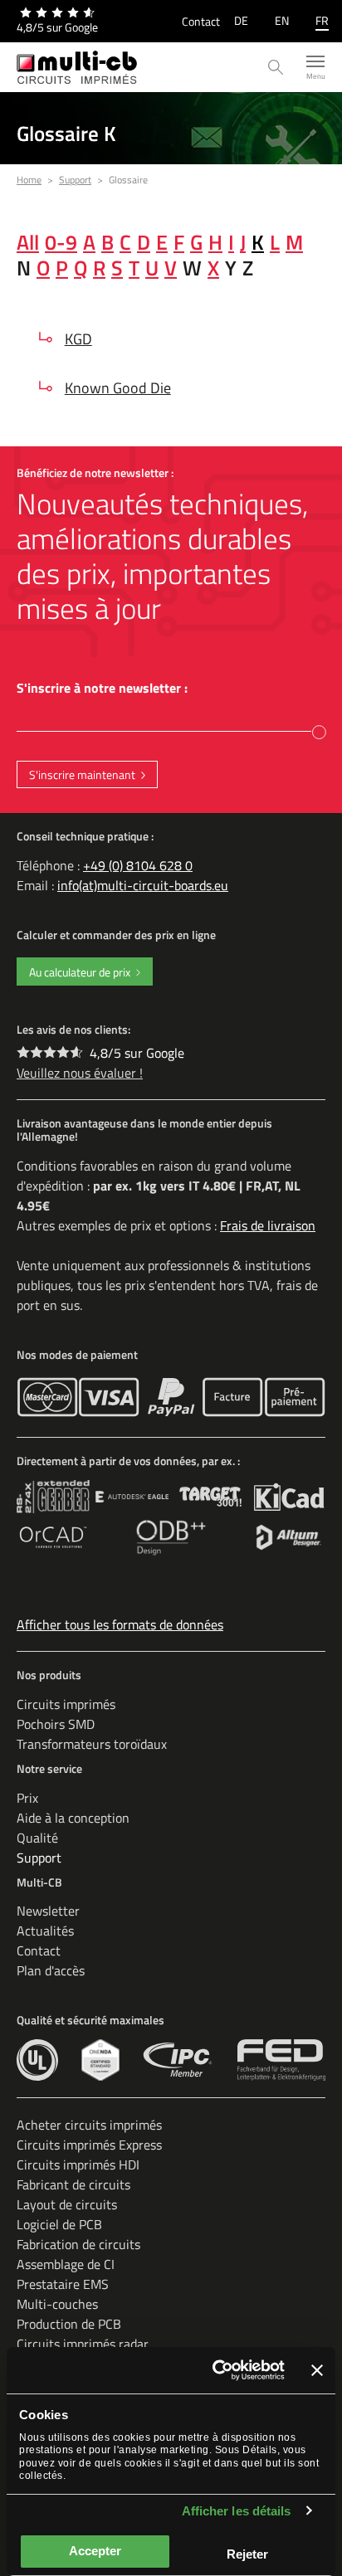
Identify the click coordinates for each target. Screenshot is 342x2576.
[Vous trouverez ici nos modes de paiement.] (47, 1397)
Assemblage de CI (66, 2264)
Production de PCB (69, 2324)
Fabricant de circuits (73, 2184)
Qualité (37, 1838)
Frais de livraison (268, 1225)
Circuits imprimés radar (83, 2344)
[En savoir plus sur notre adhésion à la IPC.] (178, 2060)
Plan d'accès (51, 1970)
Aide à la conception (73, 1818)
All (28, 242)
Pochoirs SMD (56, 1724)
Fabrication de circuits (78, 2244)
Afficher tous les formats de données (120, 1624)
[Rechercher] (276, 68)
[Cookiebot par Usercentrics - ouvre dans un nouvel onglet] (215, 2370)
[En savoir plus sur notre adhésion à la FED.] (281, 2060)
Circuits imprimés (66, 1704)
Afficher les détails (237, 2511)
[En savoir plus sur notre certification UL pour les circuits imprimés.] (37, 2060)
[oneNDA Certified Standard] (100, 2060)
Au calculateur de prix (80, 972)
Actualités (45, 1931)
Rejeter (247, 2554)
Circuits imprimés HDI (78, 2165)
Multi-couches (57, 2304)
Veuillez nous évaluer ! (80, 1073)
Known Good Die (118, 388)
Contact (201, 21)
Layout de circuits (67, 2204)
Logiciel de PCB (59, 2224)
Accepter (95, 2551)
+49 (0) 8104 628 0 (138, 865)
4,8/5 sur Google (137, 1053)
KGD (78, 339)
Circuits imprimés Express (89, 2145)
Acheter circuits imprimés (89, 2125)
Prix (27, 1798)
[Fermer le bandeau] (317, 2370)
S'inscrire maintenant (82, 774)
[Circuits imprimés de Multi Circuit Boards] (77, 67)
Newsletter (48, 1911)
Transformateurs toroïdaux (92, 1744)
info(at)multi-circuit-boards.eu (143, 885)
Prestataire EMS (63, 2284)
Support (39, 1858)
